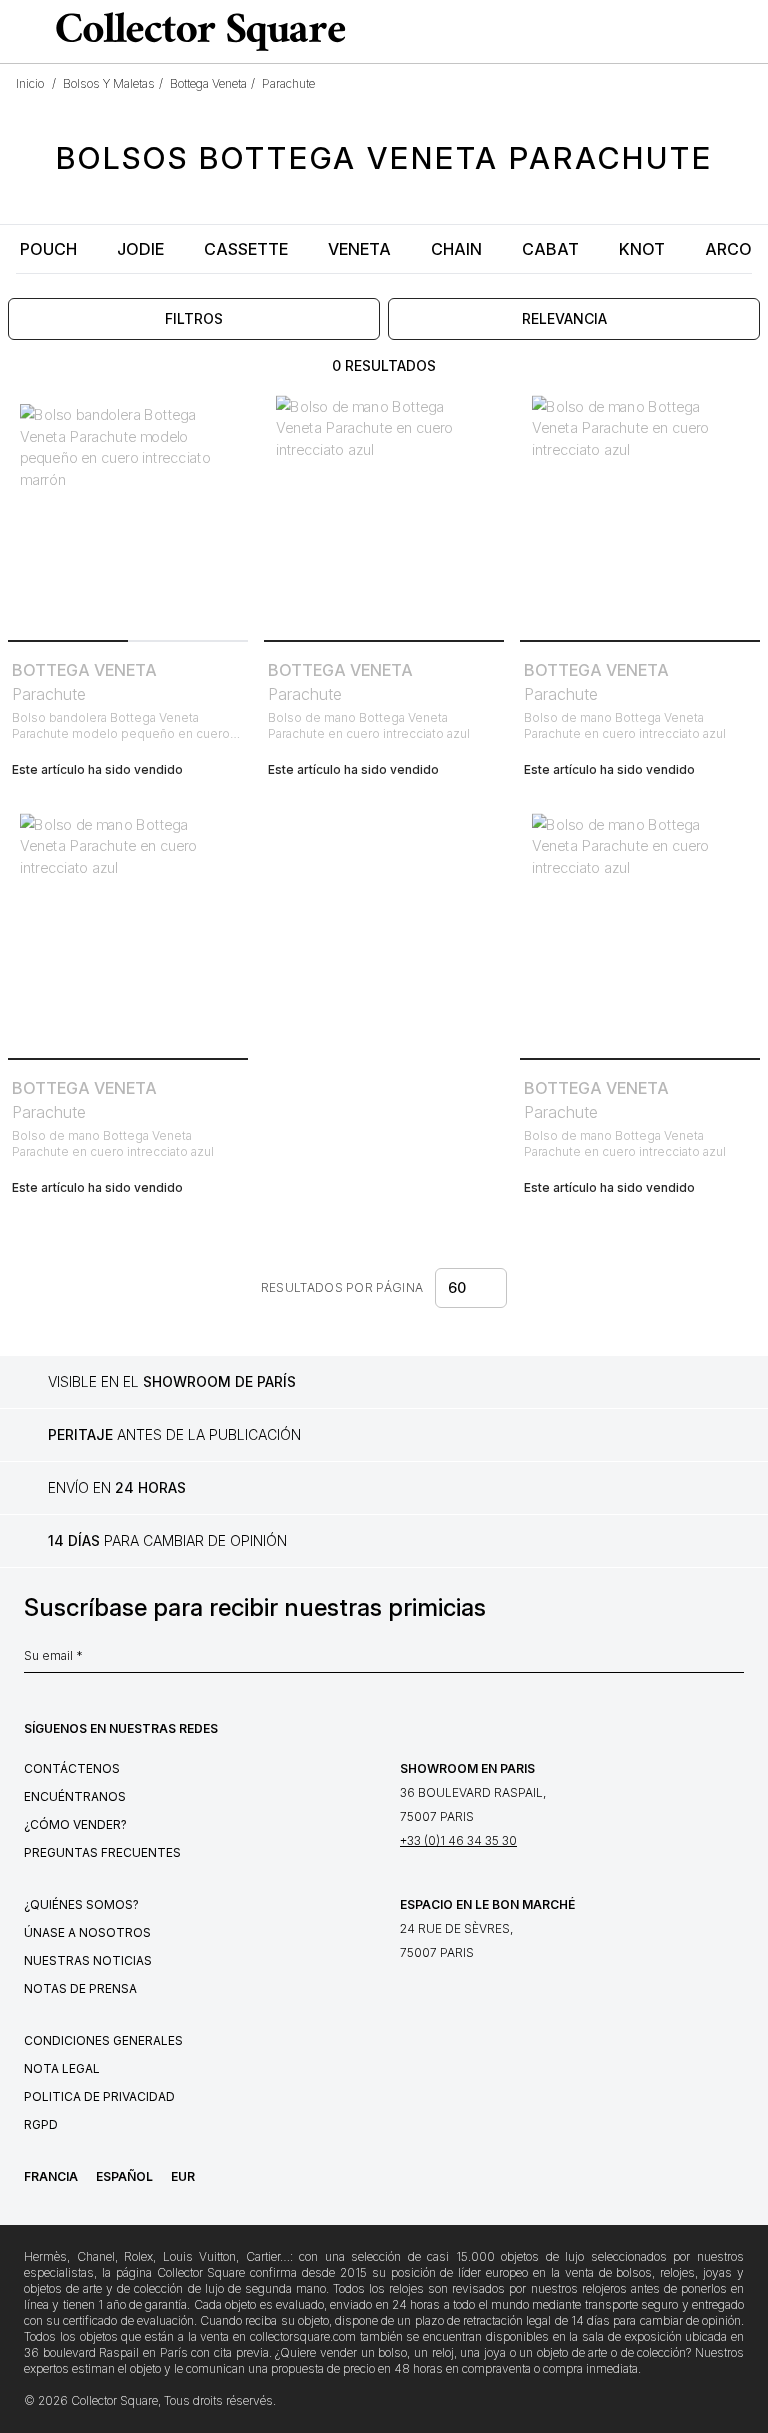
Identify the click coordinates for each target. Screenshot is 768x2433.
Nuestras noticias (88, 1960)
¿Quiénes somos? (81, 1904)
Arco (728, 249)
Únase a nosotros (87, 1932)
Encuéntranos (75, 1796)
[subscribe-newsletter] (734, 1661)
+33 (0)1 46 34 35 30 (458, 1840)
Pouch (48, 249)
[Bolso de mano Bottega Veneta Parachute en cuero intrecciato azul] (384, 512)
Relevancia (564, 318)
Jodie (140, 249)
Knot (642, 249)
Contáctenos (72, 1768)
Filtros (194, 318)
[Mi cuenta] (746, 32)
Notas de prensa (80, 1988)
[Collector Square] (196, 31)
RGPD (41, 2124)
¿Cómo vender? (75, 1824)
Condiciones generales (103, 2040)
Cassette (246, 249)
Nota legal (62, 2068)
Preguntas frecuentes (102, 1852)
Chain (456, 249)
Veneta (359, 249)
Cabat (550, 249)
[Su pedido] (712, 32)
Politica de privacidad (99, 2096)
